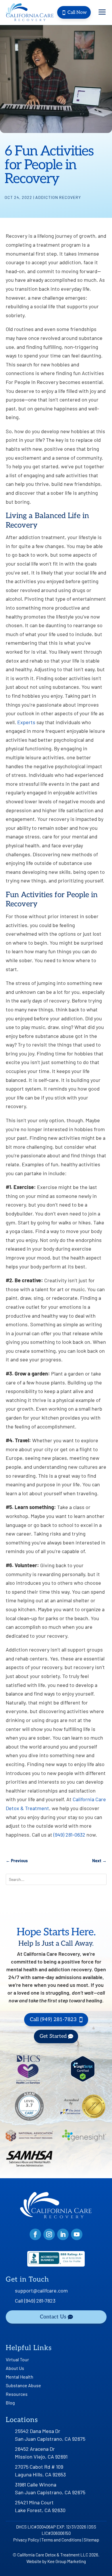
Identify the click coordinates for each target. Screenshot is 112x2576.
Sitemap (91, 2540)
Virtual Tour (17, 2360)
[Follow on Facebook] (35, 2234)
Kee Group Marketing (67, 2561)
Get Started (53, 2036)
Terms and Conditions (61, 2540)
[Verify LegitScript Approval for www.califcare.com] (83, 2080)
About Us (15, 2368)
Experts (26, 722)
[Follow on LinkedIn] (63, 2234)
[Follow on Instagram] (49, 2234)
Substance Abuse (23, 2386)
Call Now (74, 13)
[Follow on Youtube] (77, 2234)
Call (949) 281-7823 (53, 2019)
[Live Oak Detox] (29, 12)
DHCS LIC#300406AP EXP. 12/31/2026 (51, 2527)
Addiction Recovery (58, 197)
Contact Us (53, 2317)
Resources (17, 2394)
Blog (10, 2403)
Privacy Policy (26, 2540)
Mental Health (20, 2377)
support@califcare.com (41, 2290)
